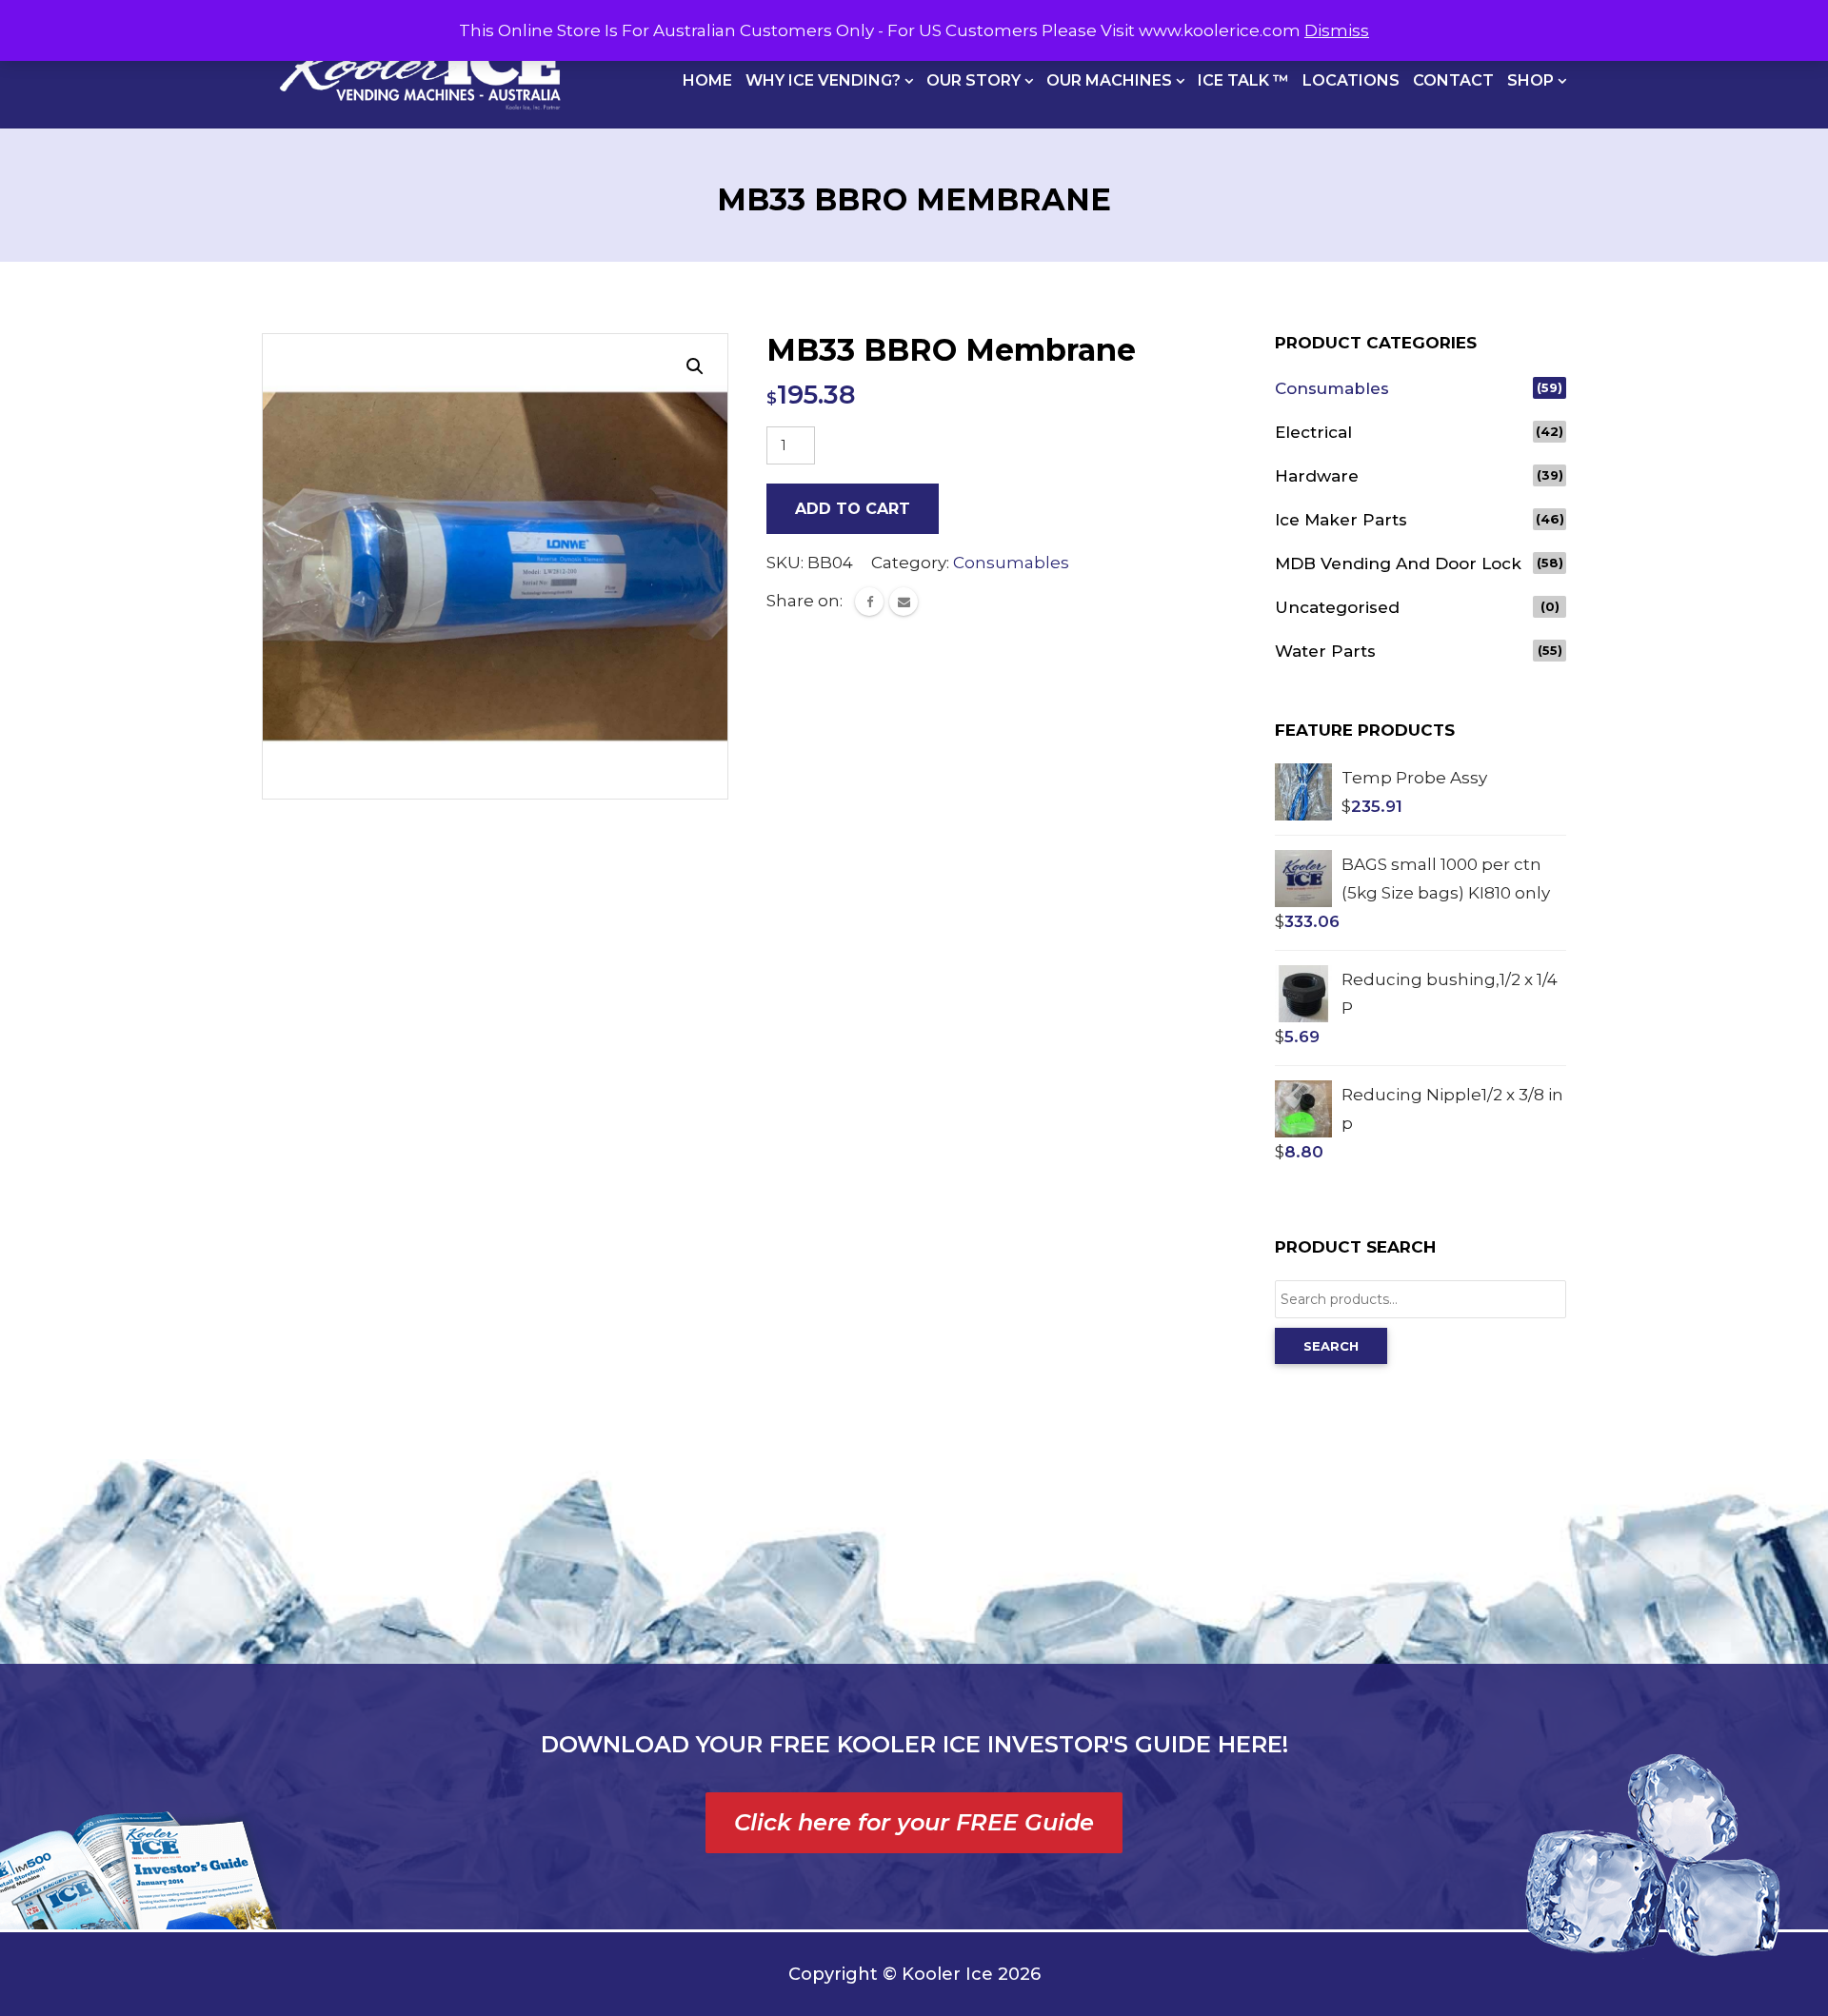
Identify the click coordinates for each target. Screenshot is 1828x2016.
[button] (695, 366)
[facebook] (869, 602)
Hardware (1317, 476)
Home (707, 80)
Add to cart (853, 509)
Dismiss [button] (1337, 30)
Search (1331, 1346)
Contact (1453, 80)
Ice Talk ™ (1243, 80)
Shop (1532, 80)
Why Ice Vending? (825, 80)
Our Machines (1111, 80)
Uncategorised (1337, 607)
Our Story (975, 80)
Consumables (1011, 563)
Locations (1351, 80)
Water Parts (1325, 651)
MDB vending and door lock (1398, 563)
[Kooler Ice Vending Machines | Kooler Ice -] (420, 64)
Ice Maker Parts (1341, 520)
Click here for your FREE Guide (914, 1822)
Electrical (1313, 432)
